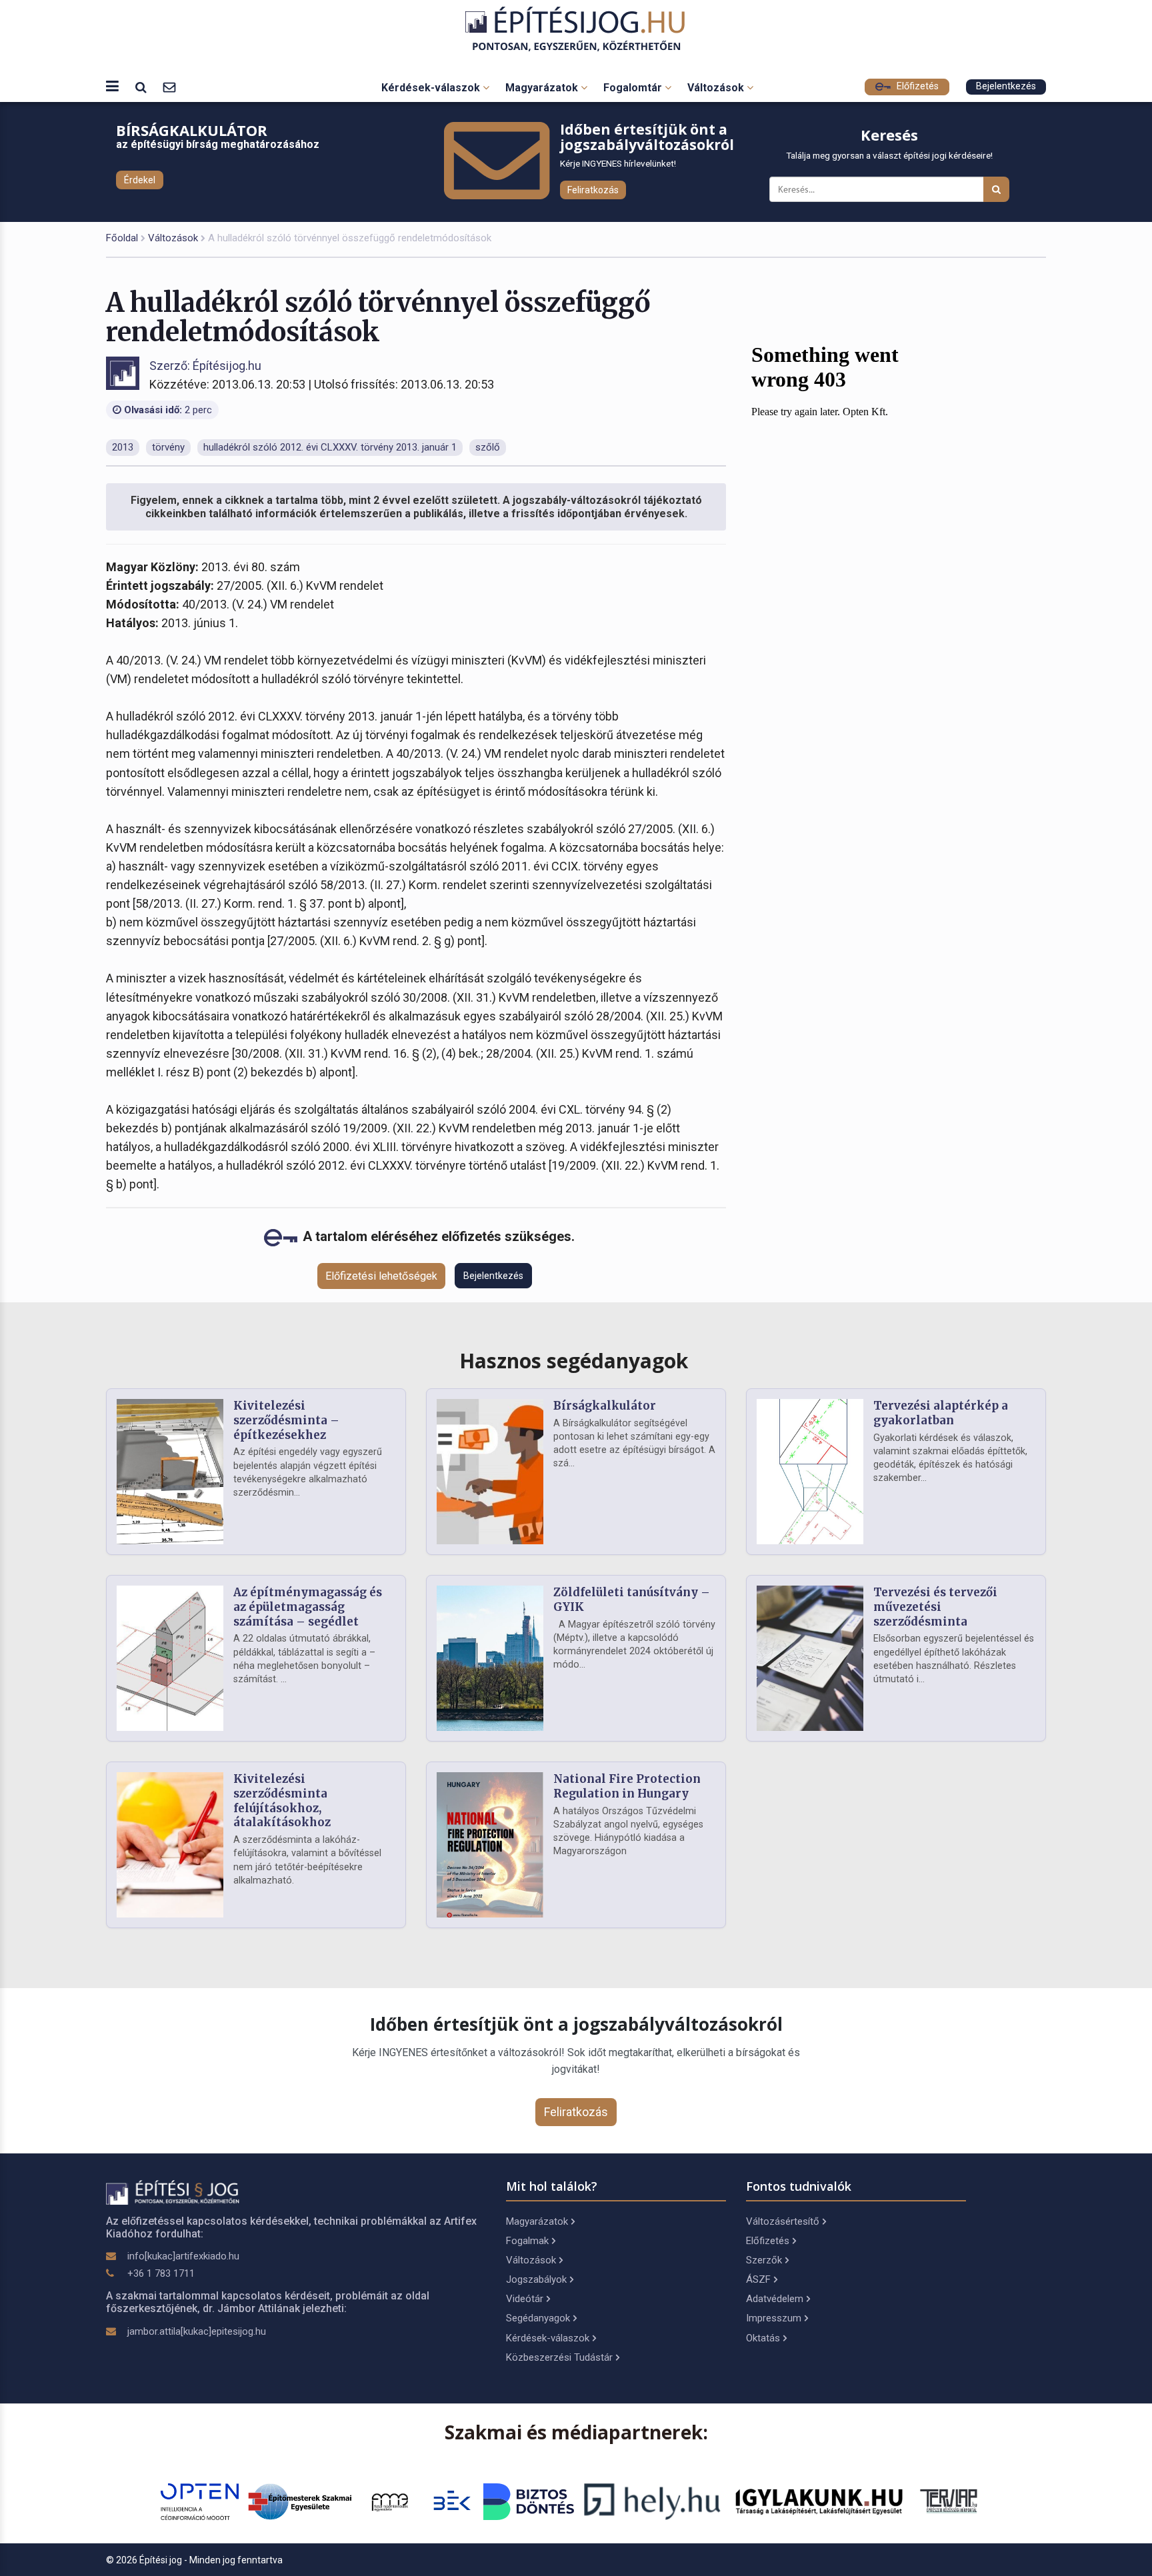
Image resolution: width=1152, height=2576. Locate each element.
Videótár (525, 2299)
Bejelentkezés (1006, 86)
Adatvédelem (775, 2299)
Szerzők (764, 2260)
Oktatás (763, 2338)
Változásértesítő (783, 2221)
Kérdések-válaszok (432, 88)
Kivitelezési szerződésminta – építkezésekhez (286, 1420)
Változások (717, 88)
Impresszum (774, 2318)
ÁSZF (758, 2279)
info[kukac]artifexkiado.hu (183, 2256)
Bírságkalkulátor (605, 1406)
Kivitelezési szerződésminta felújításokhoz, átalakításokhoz (282, 1801)
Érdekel (140, 180)
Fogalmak (527, 2241)
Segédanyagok (538, 2318)
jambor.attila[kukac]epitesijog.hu (197, 2331)
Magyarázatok (543, 88)
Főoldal (122, 238)
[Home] (576, 29)
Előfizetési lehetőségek (381, 1276)
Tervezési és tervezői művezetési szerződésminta (935, 1607)
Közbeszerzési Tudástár (559, 2357)
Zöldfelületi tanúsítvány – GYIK (632, 1600)
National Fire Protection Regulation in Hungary (627, 1786)
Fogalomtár (634, 88)
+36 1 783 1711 (161, 2273)
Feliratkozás (593, 190)
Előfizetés (916, 86)
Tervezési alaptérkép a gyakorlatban (941, 1413)
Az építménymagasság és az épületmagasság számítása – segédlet (308, 1607)
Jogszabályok (536, 2279)
